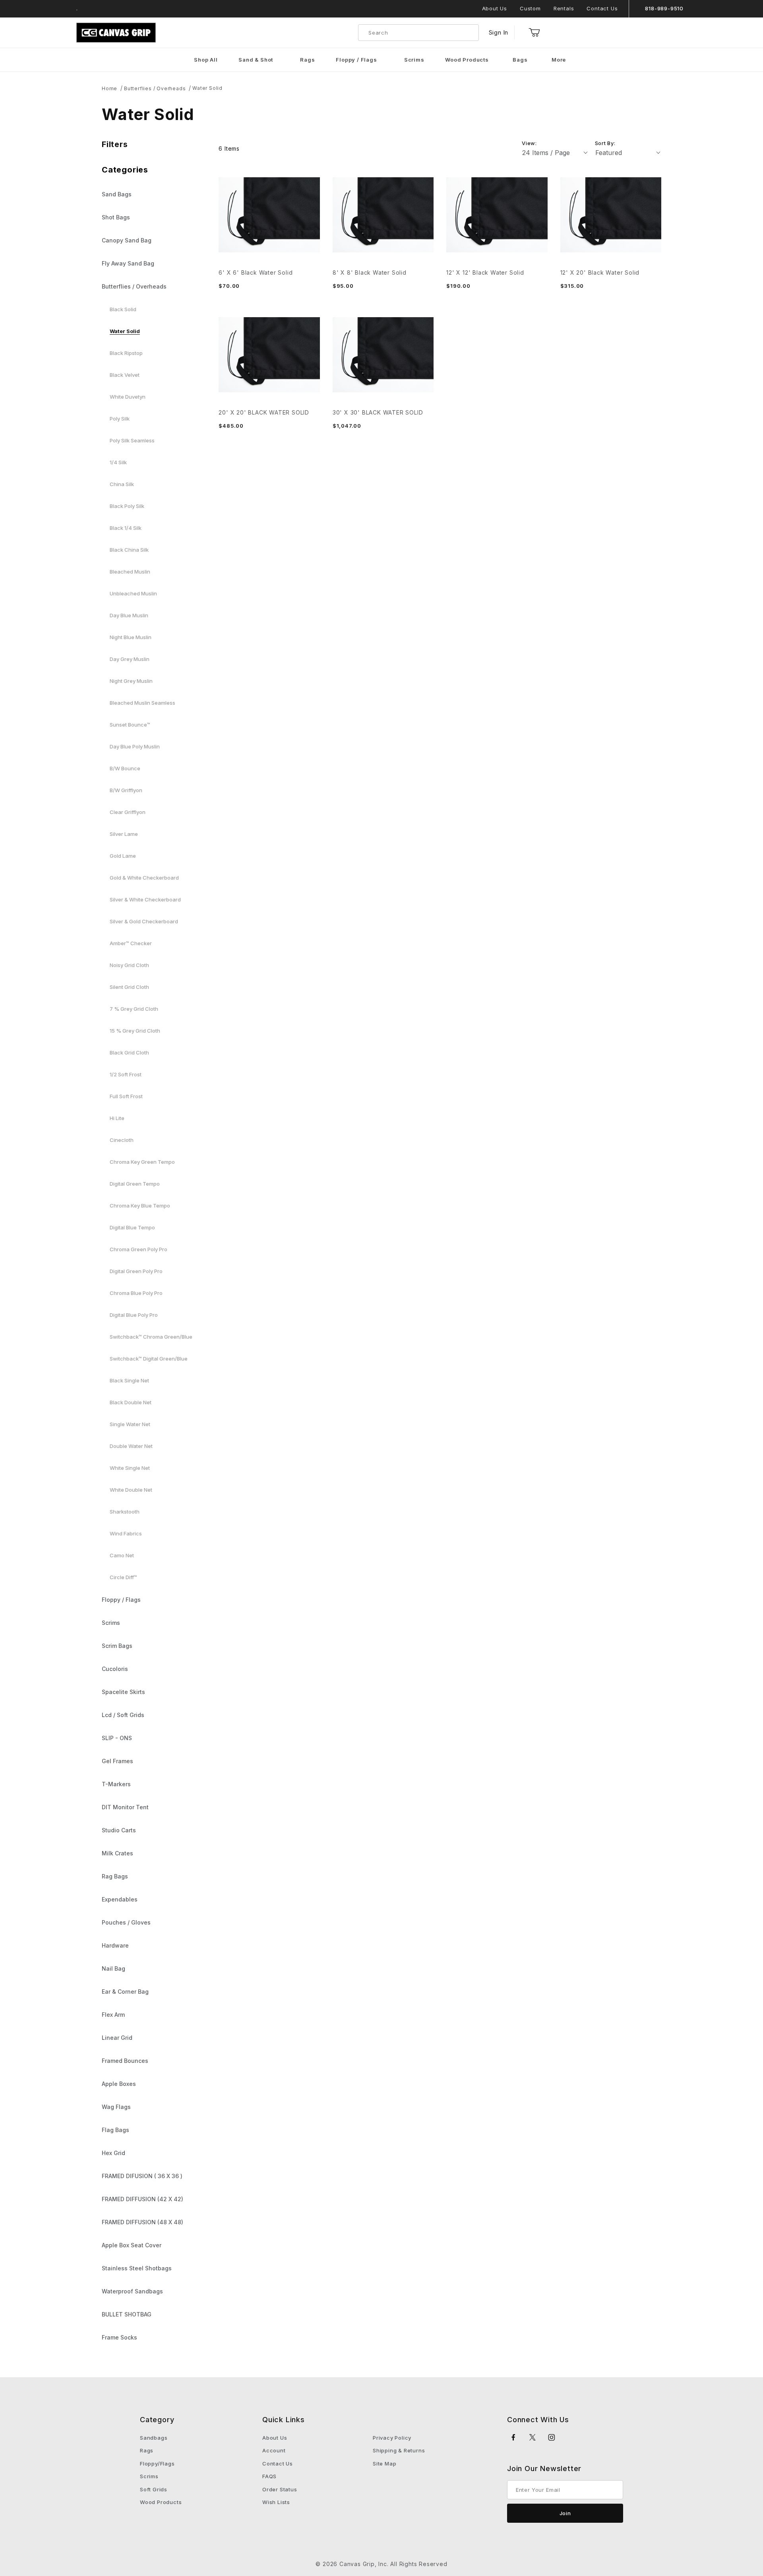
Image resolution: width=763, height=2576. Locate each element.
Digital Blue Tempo (132, 1227)
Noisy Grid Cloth (129, 965)
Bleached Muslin (130, 572)
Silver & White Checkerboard (145, 899)
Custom (530, 8)
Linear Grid (117, 2038)
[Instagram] (552, 2437)
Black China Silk (129, 550)
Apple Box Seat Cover (132, 2245)
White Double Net (131, 1490)
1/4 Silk (118, 462)
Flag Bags (115, 2130)
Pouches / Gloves (126, 1922)
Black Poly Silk (127, 506)
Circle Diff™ (123, 1577)
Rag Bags (115, 1876)
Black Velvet (125, 375)
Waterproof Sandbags (132, 2291)
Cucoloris (115, 1669)
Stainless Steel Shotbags (137, 2268)
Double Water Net (131, 1446)
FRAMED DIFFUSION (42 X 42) (142, 2199)
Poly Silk (120, 419)
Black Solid (123, 309)
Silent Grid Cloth (129, 987)
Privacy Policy (392, 2438)
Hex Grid (113, 2153)
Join (565, 2513)
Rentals (564, 8)
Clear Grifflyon (128, 812)
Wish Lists (276, 2502)
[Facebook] (514, 2437)
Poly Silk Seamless (132, 440)
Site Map (384, 2464)
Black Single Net (129, 1380)
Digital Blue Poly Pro (134, 1315)
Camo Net (122, 1555)
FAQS (269, 2476)
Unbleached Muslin (133, 593)
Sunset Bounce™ (130, 725)
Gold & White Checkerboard (144, 878)
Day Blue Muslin (129, 615)
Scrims (111, 1623)
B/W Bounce (125, 768)
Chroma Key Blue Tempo (140, 1206)
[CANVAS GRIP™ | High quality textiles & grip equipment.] (116, 32)
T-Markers (116, 1784)
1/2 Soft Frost (126, 1074)
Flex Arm (113, 2015)
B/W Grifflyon (126, 790)
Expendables (120, 1899)
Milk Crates (117, 1853)
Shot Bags (116, 217)
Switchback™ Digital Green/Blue (149, 1359)
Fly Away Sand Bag (128, 263)
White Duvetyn (128, 397)
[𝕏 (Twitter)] (533, 2437)
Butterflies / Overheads (155, 88)
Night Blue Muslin (131, 637)
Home (109, 88)
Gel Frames (117, 1761)
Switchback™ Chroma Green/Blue (151, 1337)
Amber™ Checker (131, 943)
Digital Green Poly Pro (136, 1271)
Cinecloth (122, 1140)
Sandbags (154, 2438)
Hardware (115, 1945)
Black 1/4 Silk (126, 528)
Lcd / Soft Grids (123, 1715)
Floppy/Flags (157, 2464)
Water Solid (207, 88)
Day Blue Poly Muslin (135, 746)
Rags (147, 2450)
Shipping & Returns (399, 2450)
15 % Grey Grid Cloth (135, 1031)
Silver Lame (124, 834)
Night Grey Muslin (131, 681)
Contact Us (602, 8)
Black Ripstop (126, 353)
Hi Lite (117, 1118)
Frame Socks (119, 2337)
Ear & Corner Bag (125, 1992)
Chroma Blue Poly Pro (136, 1293)
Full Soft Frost (126, 1096)
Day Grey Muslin (130, 659)
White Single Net (130, 1468)
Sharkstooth (125, 1512)
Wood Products (161, 2502)
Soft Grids (154, 2489)
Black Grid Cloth (129, 1052)
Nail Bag (113, 1968)
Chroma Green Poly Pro (138, 1249)
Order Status (280, 2489)
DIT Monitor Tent (125, 1807)
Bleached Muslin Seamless (142, 703)
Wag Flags (116, 2107)
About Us (495, 8)
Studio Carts (119, 1830)
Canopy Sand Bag (127, 240)
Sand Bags (117, 194)
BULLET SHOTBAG (127, 2314)
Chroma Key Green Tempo (142, 1162)
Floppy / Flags (121, 1600)
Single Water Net (130, 1424)
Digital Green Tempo (135, 1184)
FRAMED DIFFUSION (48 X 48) (142, 2222)
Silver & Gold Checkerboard (144, 921)
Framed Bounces (125, 2061)
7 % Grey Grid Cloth (134, 1009)
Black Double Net (131, 1402)
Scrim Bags (117, 1646)
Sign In (499, 32)
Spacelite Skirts (123, 1692)
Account (274, 2450)
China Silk (122, 484)
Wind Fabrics (126, 1533)
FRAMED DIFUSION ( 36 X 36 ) (142, 2176)
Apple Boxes (119, 2084)
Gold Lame (123, 856)
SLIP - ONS (117, 1738)
